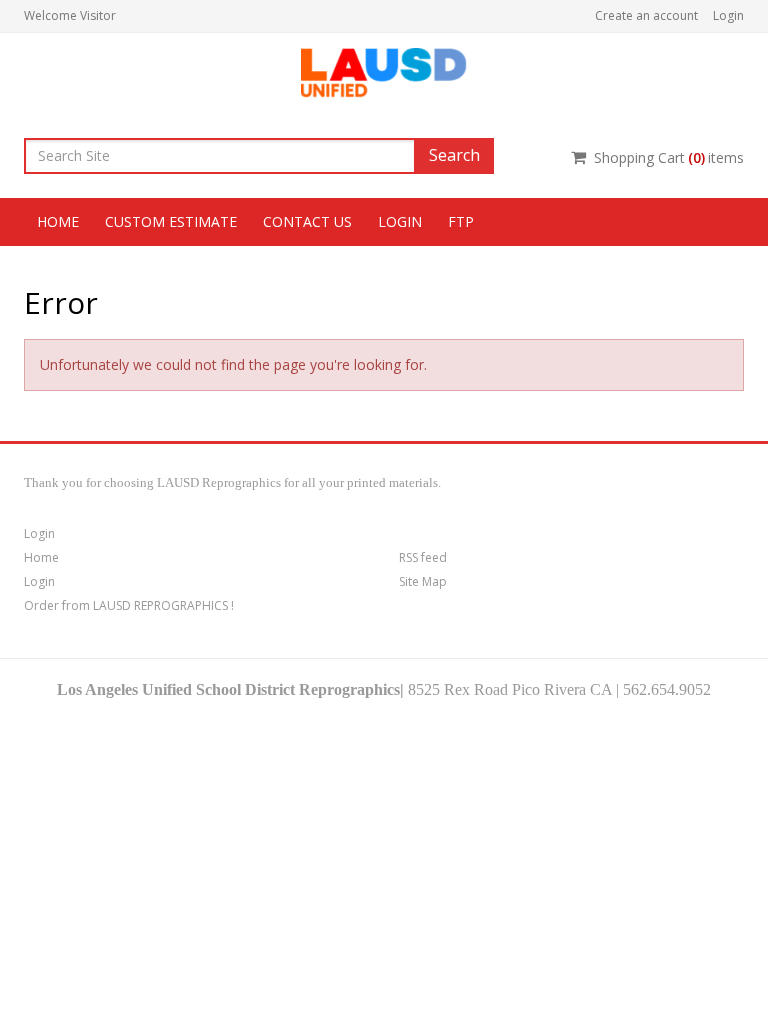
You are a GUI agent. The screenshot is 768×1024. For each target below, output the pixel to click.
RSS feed (423, 557)
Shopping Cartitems (669, 157)
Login (728, 15)
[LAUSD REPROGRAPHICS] (383, 70)
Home (58, 221)
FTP (461, 221)
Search (454, 155)
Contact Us (307, 221)
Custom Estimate (171, 221)
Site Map (423, 581)
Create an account (646, 15)
